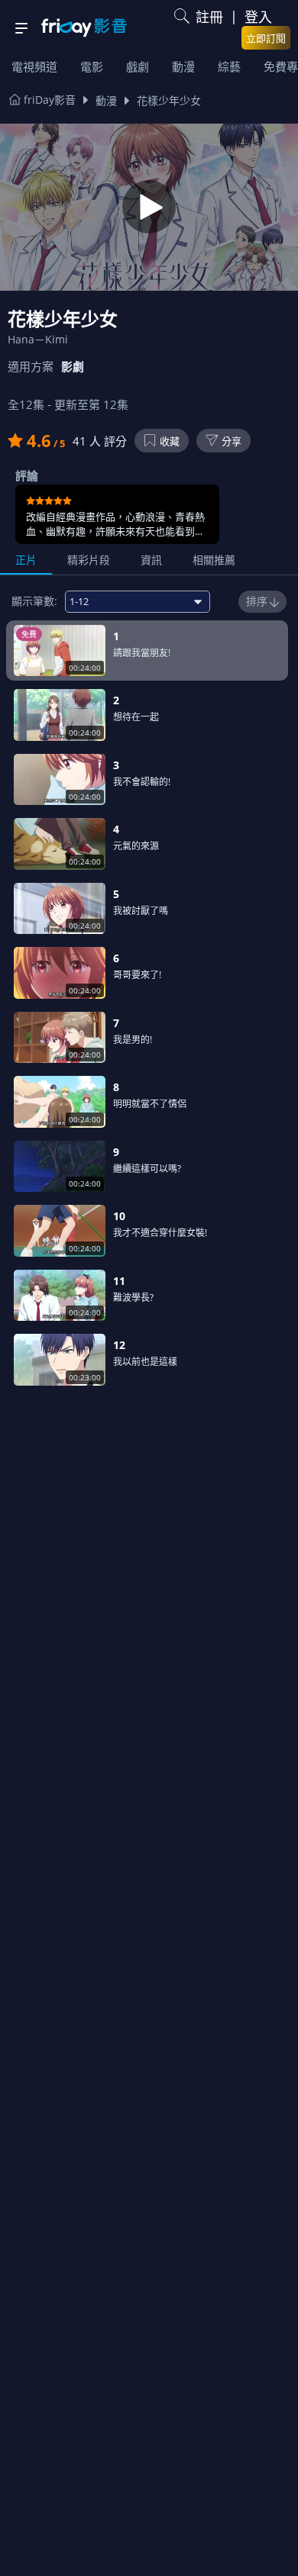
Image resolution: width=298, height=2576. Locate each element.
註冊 (209, 17)
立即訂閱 (266, 38)
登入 (258, 17)
